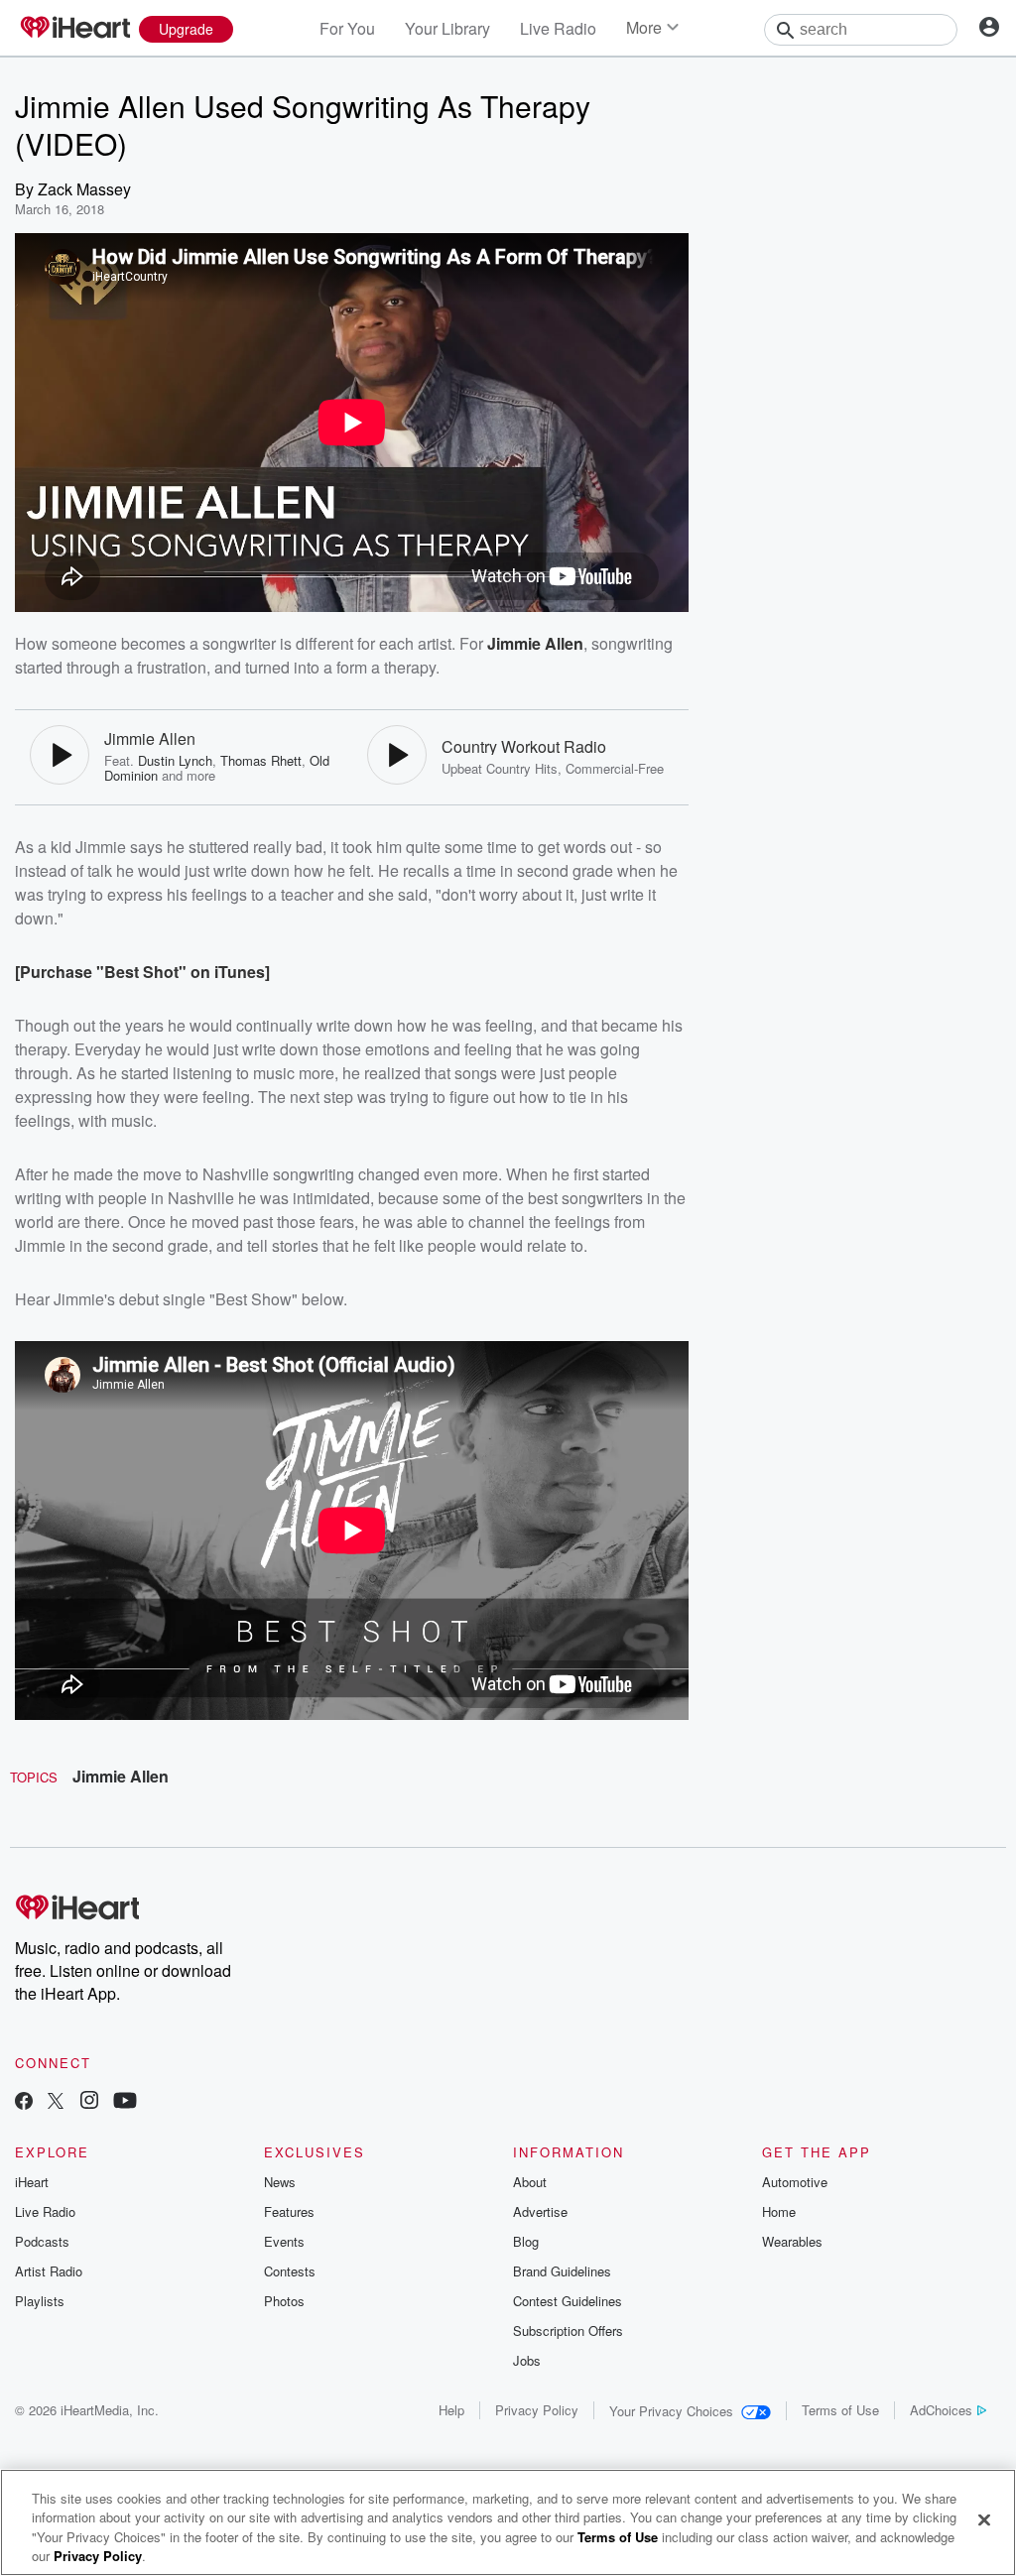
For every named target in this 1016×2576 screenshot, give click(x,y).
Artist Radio (49, 2271)
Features (289, 2211)
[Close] (984, 2519)
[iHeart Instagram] (89, 2102)
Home (779, 2211)
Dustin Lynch (175, 760)
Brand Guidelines (562, 2271)
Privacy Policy (537, 2410)
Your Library (447, 28)
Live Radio (558, 28)
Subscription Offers (568, 2331)
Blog (526, 2241)
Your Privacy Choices (671, 2411)
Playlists (40, 2301)
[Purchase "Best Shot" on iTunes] (142, 972)
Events (284, 2241)
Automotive (795, 2182)
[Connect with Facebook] (24, 2102)
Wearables (792, 2241)
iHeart (32, 2182)
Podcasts (42, 2241)
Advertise (540, 2211)
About (530, 2182)
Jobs (527, 2360)
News (280, 2182)
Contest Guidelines (568, 2301)
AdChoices (941, 2410)
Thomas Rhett (261, 760)
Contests (290, 2271)
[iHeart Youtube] (125, 2102)
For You (347, 28)
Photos (284, 2301)
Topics (34, 1777)
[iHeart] (74, 29)
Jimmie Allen (121, 1776)
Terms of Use (840, 2410)
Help (451, 2410)
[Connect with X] (56, 2102)
